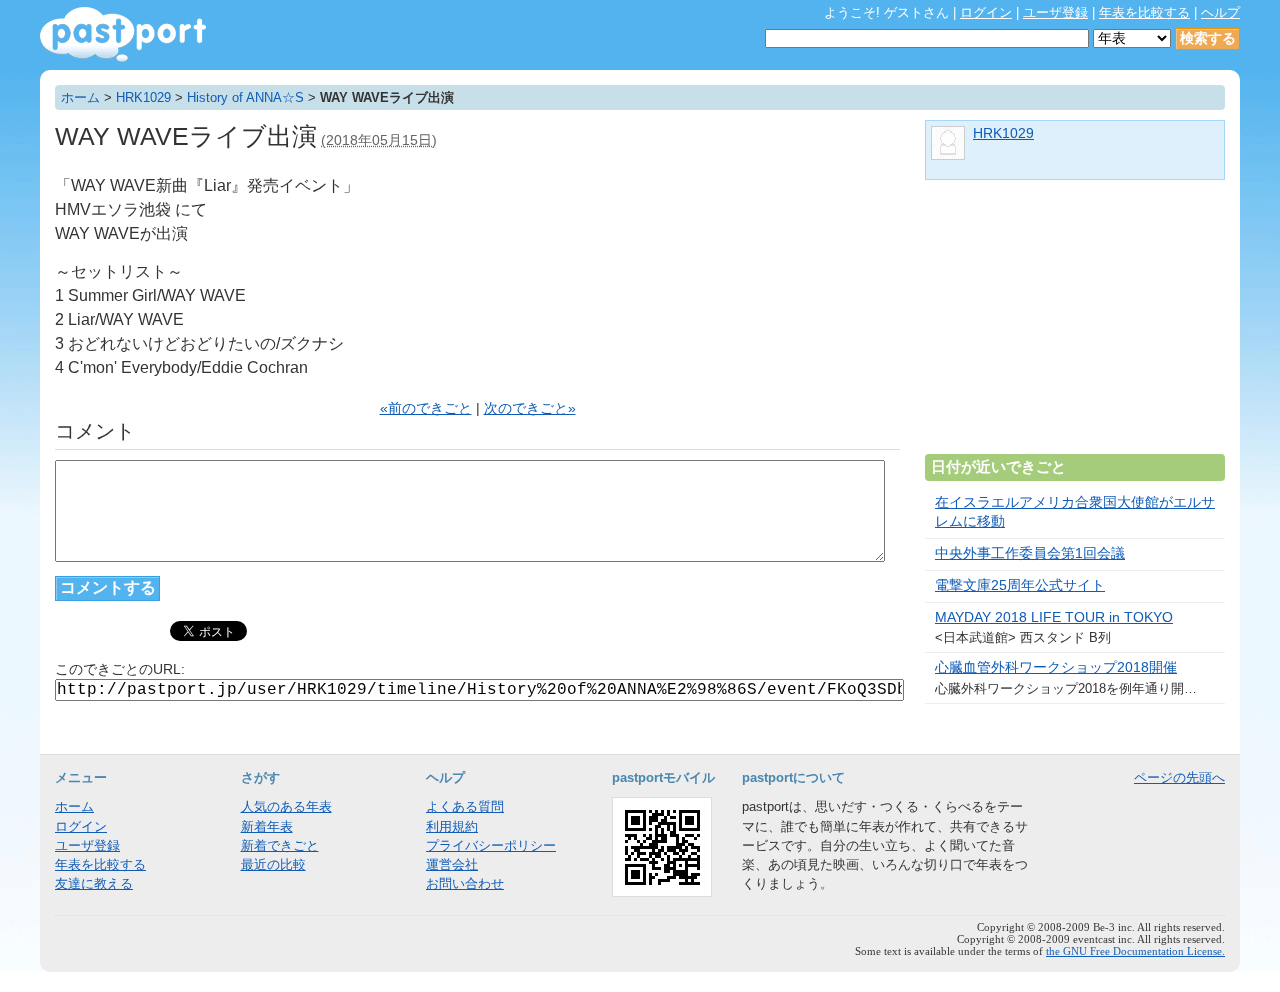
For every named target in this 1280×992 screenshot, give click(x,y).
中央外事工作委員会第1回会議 (1030, 553)
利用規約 (452, 826)
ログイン (986, 12)
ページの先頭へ (1179, 777)
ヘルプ (1220, 12)
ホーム (80, 97)
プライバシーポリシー (491, 845)
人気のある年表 (286, 806)
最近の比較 (273, 864)
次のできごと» (530, 408)
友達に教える (94, 883)
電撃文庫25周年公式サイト (1020, 585)
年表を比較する (1144, 12)
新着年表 (267, 826)
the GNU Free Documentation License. (1135, 951)
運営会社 (452, 864)
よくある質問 (465, 806)
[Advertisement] (1075, 325)
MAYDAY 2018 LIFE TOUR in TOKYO (1054, 617)
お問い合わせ (465, 883)
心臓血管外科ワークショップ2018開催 (1056, 667)
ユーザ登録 (1055, 12)
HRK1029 (143, 97)
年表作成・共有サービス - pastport (123, 34)
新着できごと (280, 845)
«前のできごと (426, 408)
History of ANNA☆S (245, 97)
